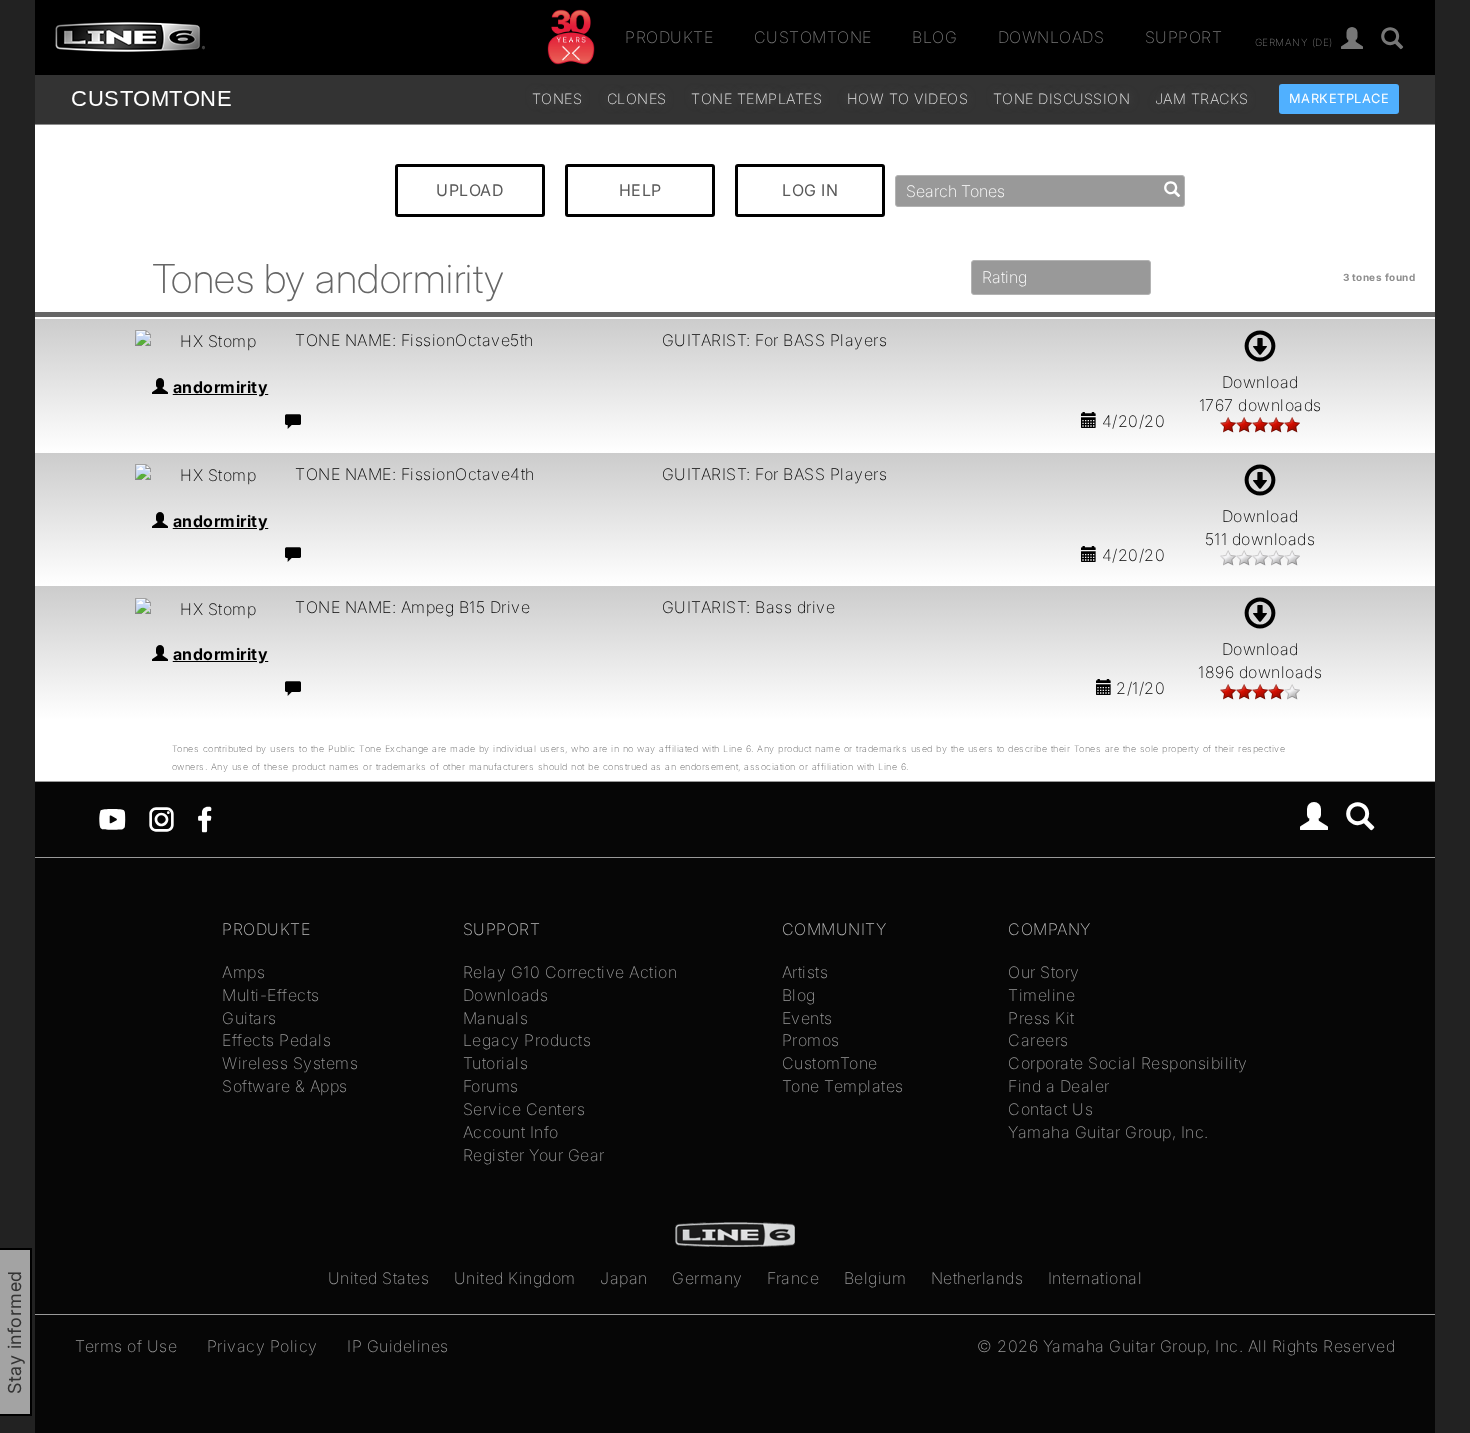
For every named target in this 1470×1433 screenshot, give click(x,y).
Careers (1038, 1040)
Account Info (511, 1132)
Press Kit (1041, 1018)
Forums (491, 1086)
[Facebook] (204, 818)
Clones (637, 98)
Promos (811, 1040)
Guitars (249, 1018)
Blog (934, 37)
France (793, 1278)
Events (807, 1018)
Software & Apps (285, 1086)
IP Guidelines (398, 1346)
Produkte (669, 37)
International (1095, 1278)
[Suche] (1392, 39)
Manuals (496, 1018)
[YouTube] (112, 818)
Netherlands (977, 1278)
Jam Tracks (1202, 98)
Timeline (1041, 995)
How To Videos (908, 98)
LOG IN (810, 190)
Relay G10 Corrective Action (570, 972)
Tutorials (496, 1063)
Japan (624, 1278)
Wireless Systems (290, 1063)
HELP (640, 190)
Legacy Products (527, 1040)
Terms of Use (126, 1346)
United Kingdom (515, 1278)
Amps (243, 972)
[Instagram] (161, 818)
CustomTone (813, 37)
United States (379, 1278)
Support (1184, 37)
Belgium (875, 1278)
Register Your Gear (534, 1155)
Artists (805, 972)
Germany (707, 1278)
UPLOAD (470, 190)
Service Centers (524, 1109)
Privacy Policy (262, 1346)
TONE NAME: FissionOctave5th (414, 340)
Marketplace (1339, 98)
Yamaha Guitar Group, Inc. (1108, 1132)
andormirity (221, 387)
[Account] (1352, 39)
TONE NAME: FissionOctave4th (415, 474)
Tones (557, 98)
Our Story (1044, 972)
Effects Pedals (276, 1040)
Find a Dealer (1059, 1086)
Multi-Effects (271, 995)
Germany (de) (1294, 41)
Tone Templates (756, 98)
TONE (151, 98)
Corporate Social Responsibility (1128, 1063)
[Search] (1360, 819)
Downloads (1051, 37)
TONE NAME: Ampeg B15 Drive (412, 607)
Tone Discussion (1062, 98)
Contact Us (1050, 1109)
